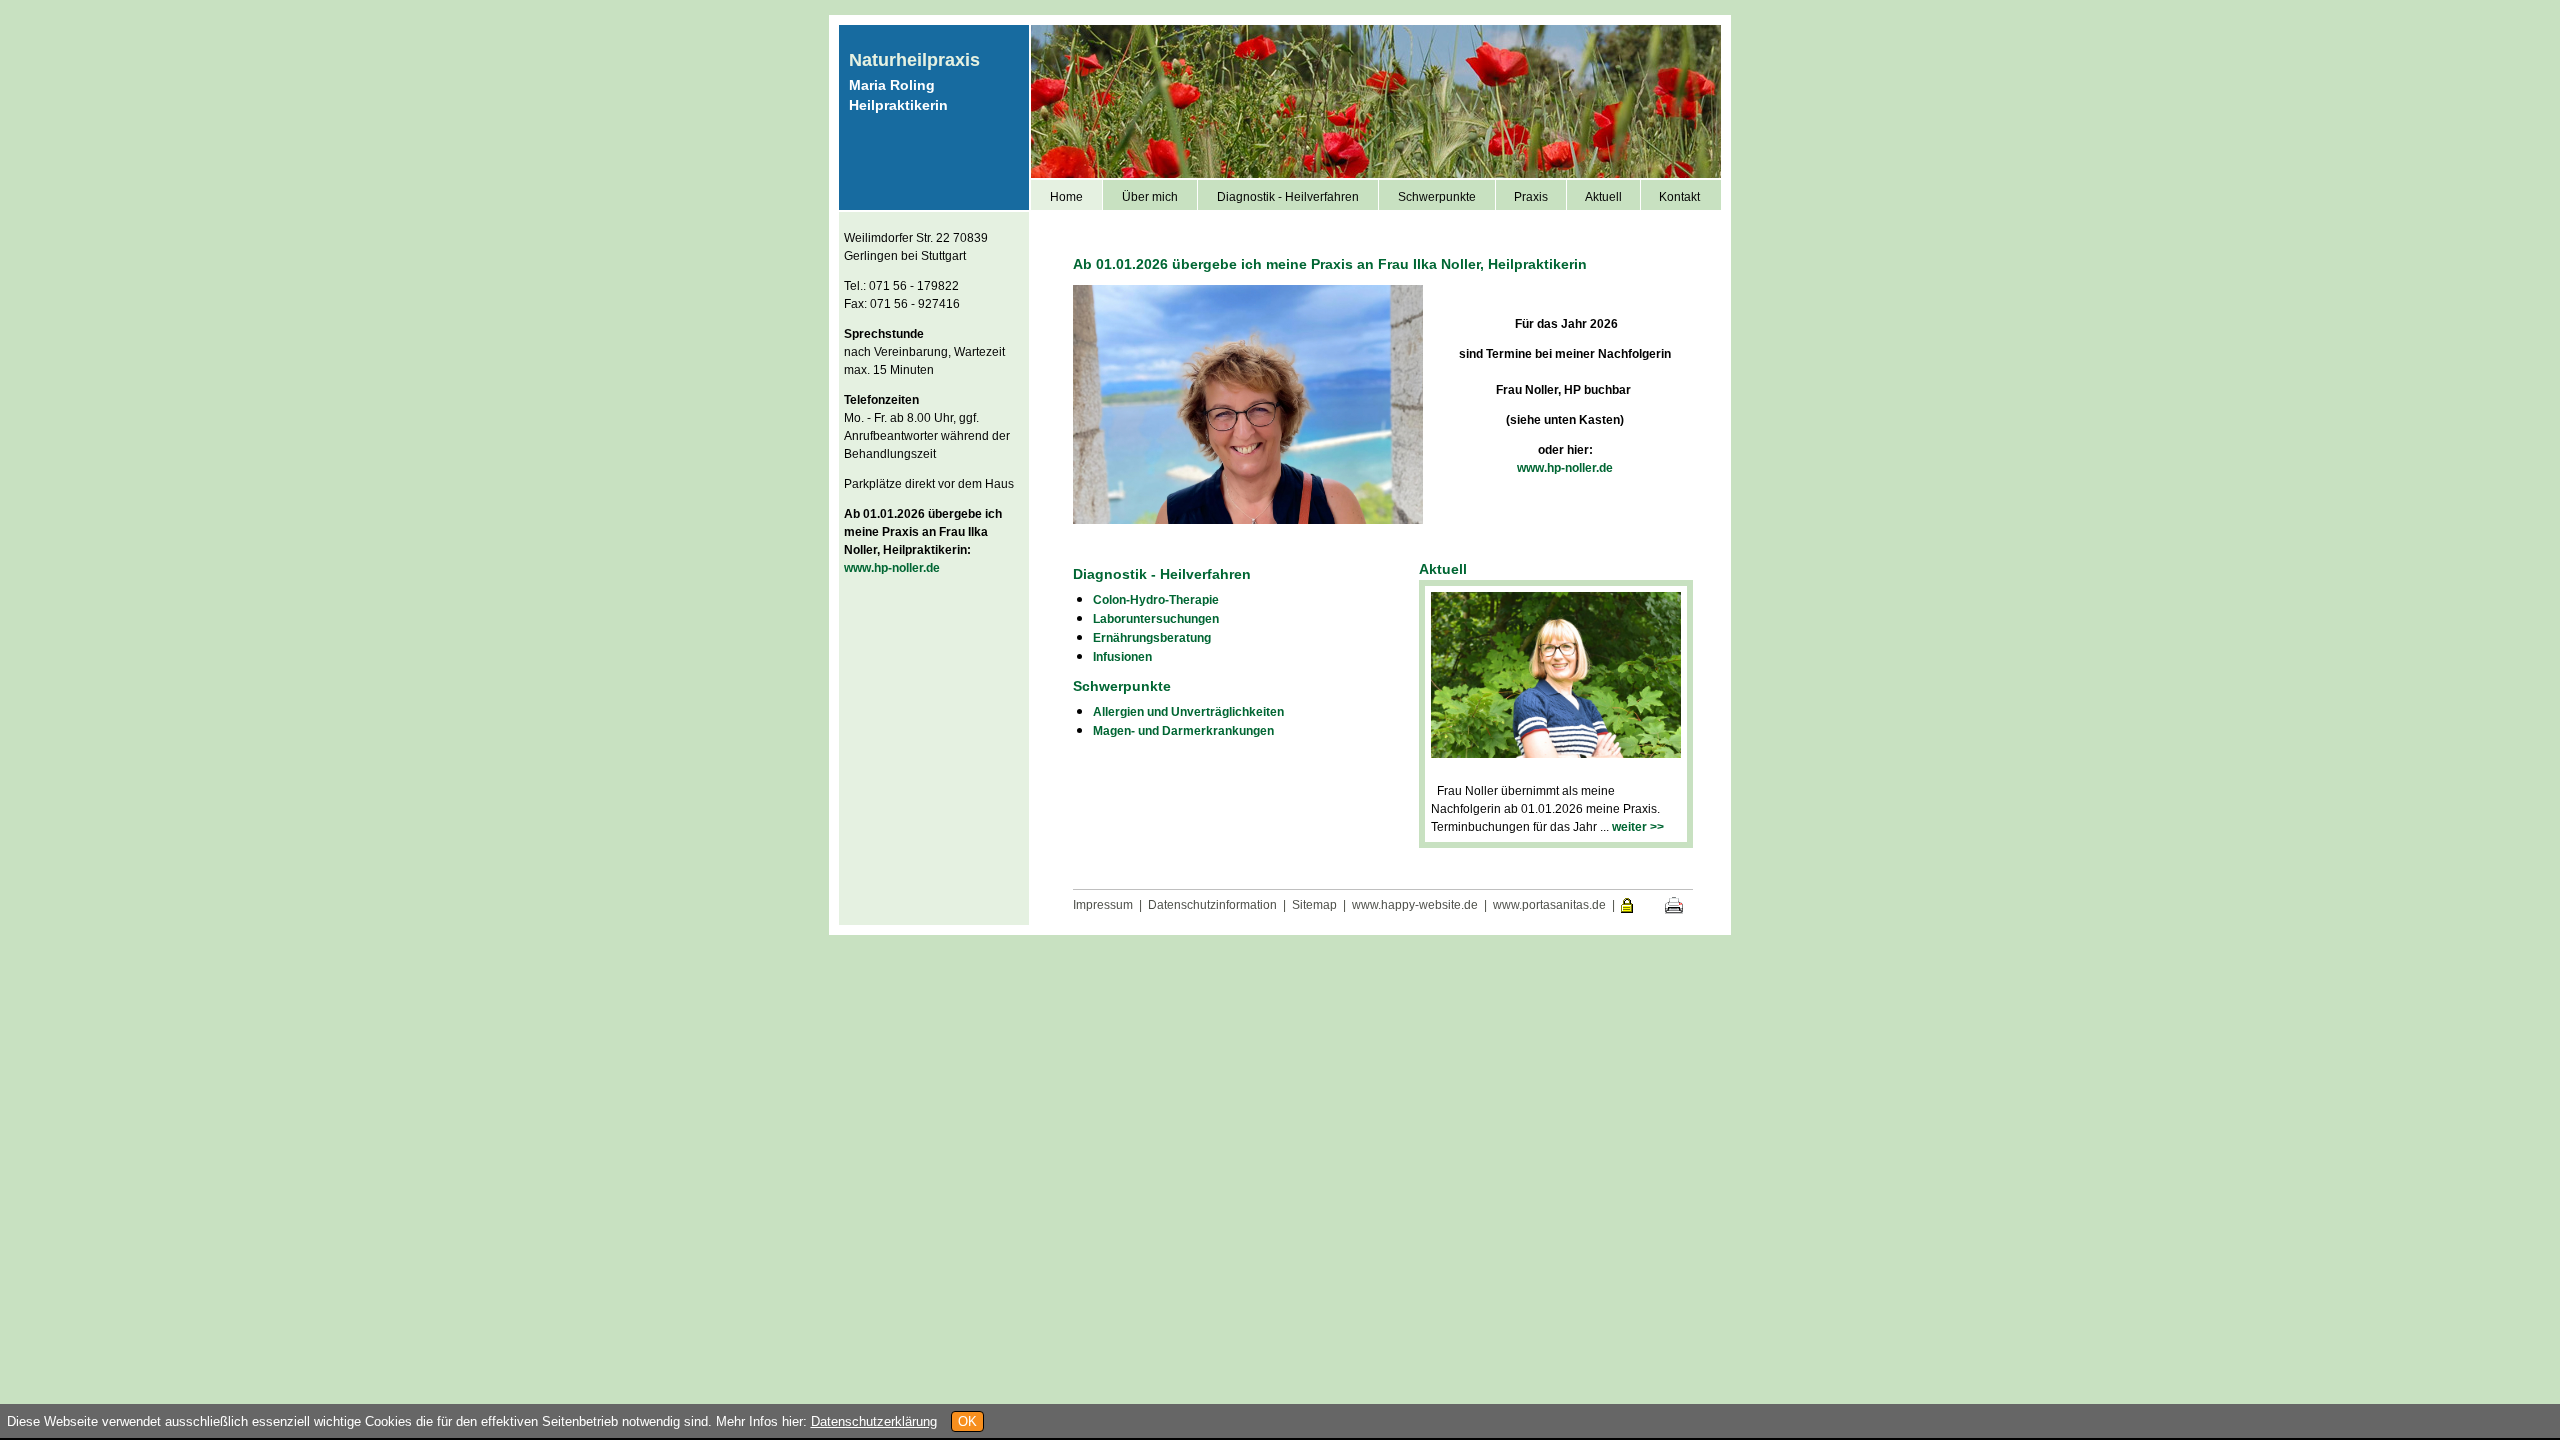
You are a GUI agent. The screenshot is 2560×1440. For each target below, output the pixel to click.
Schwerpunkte (1437, 197)
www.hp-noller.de (892, 568)
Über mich (1150, 197)
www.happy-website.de (1415, 905)
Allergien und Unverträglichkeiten (1188, 712)
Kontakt (1679, 197)
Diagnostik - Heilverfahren (1288, 197)
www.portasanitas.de (1549, 905)
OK (967, 1421)
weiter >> (1638, 827)
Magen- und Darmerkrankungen (1183, 731)
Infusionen (1122, 657)
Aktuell (1603, 197)
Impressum (1103, 905)
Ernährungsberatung (1152, 638)
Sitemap (1314, 905)
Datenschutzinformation (1212, 905)
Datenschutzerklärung (874, 1421)
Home (1066, 197)
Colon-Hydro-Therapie (1156, 600)
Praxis (1531, 197)
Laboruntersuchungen (1156, 619)
